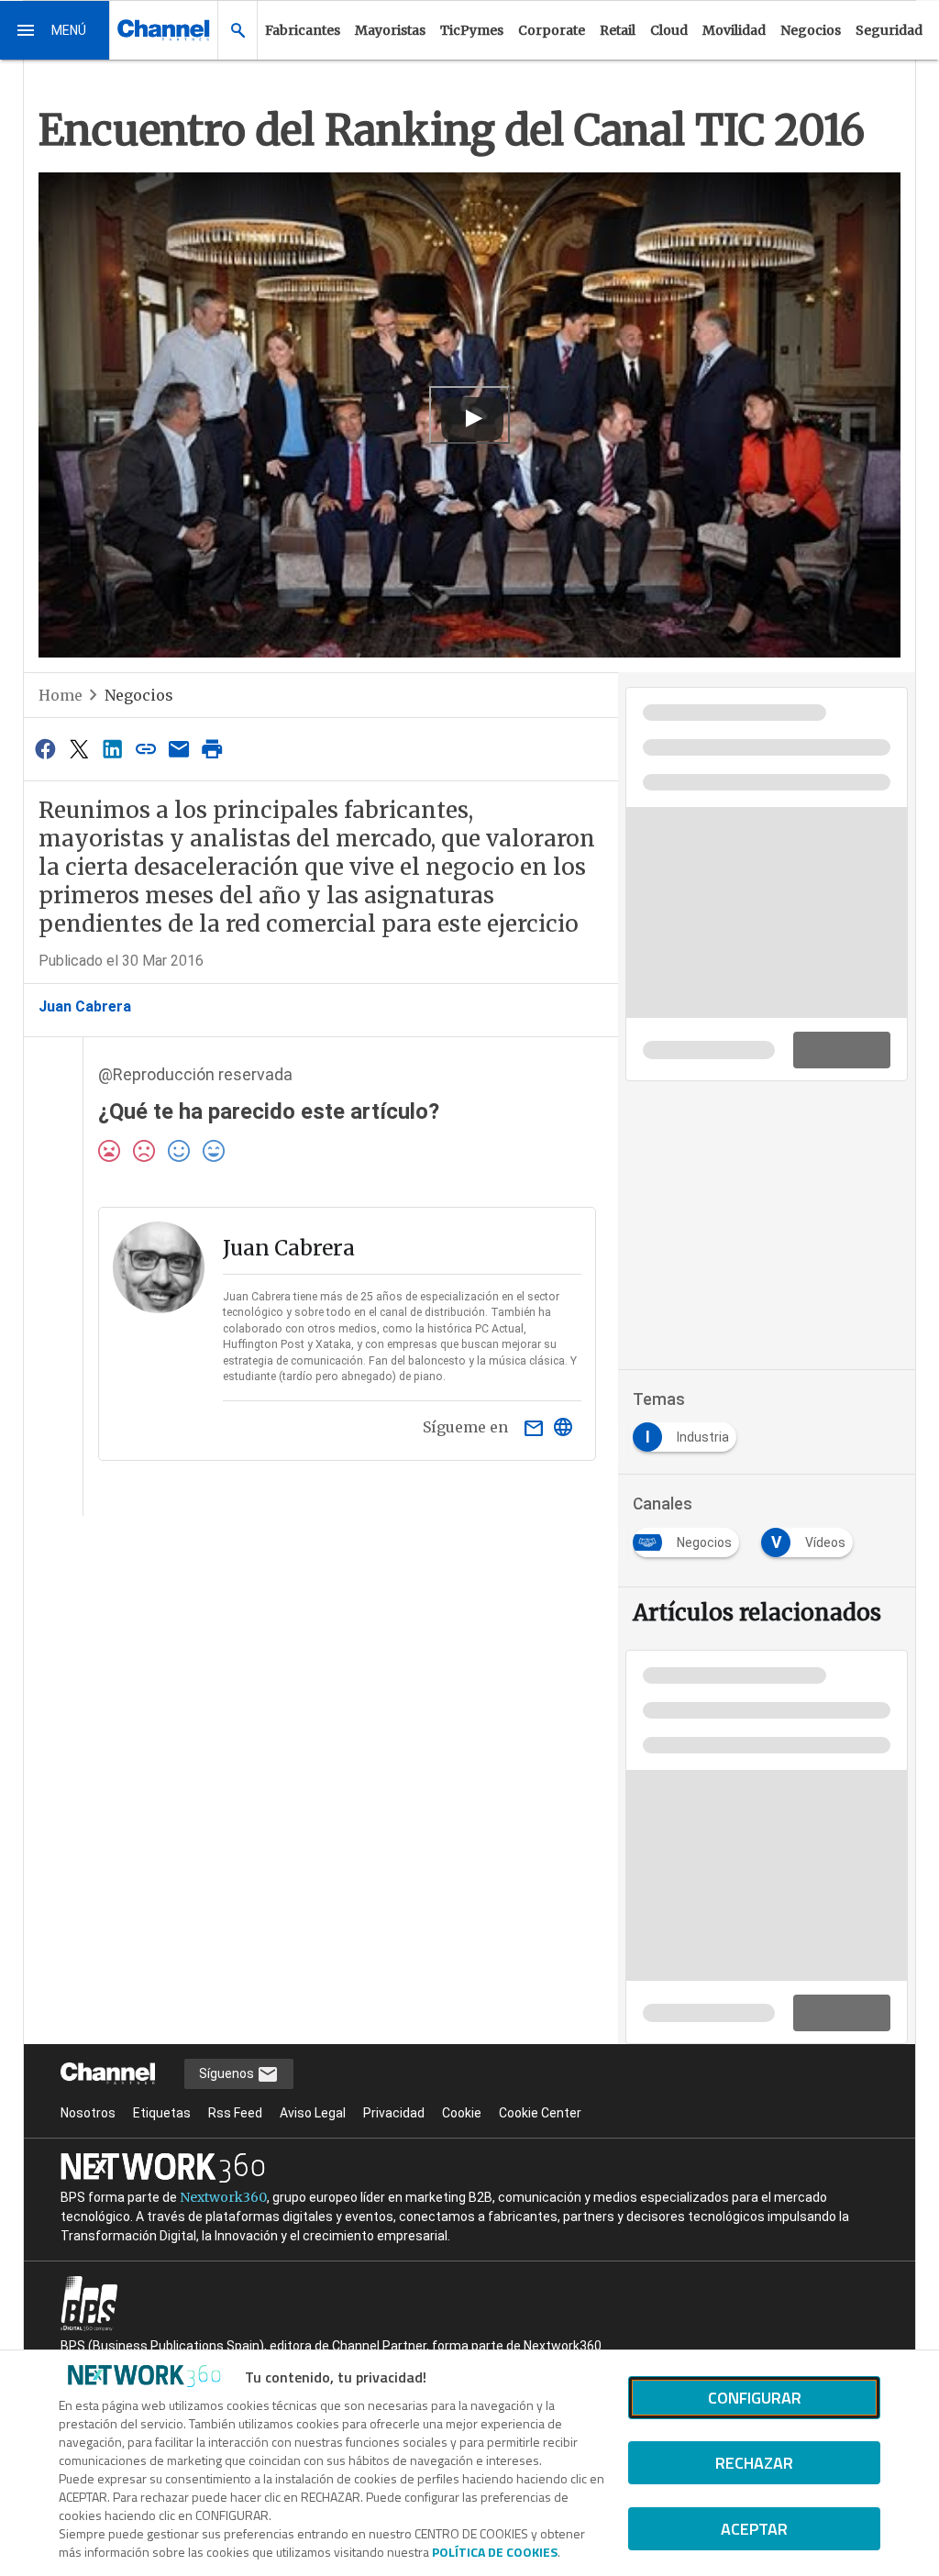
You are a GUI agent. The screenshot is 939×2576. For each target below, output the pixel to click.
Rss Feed (235, 2113)
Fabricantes (303, 30)
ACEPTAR (754, 2529)
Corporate (552, 30)
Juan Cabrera (85, 1006)
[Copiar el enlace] (146, 749)
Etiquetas (162, 2113)
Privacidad (394, 2113)
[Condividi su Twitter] (79, 749)
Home (61, 695)
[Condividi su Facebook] (46, 749)
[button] (55, 30)
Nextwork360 (223, 2197)
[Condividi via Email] (179, 749)
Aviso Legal (313, 2113)
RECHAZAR (754, 2463)
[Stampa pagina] (213, 749)
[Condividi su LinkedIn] (112, 749)
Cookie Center (540, 2113)
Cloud (669, 30)
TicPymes (472, 30)
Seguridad (889, 30)
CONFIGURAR (755, 2398)
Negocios (811, 30)
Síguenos (228, 2073)
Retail (618, 30)
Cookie (462, 2113)
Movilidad (734, 30)
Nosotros (88, 2113)
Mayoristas (390, 30)
